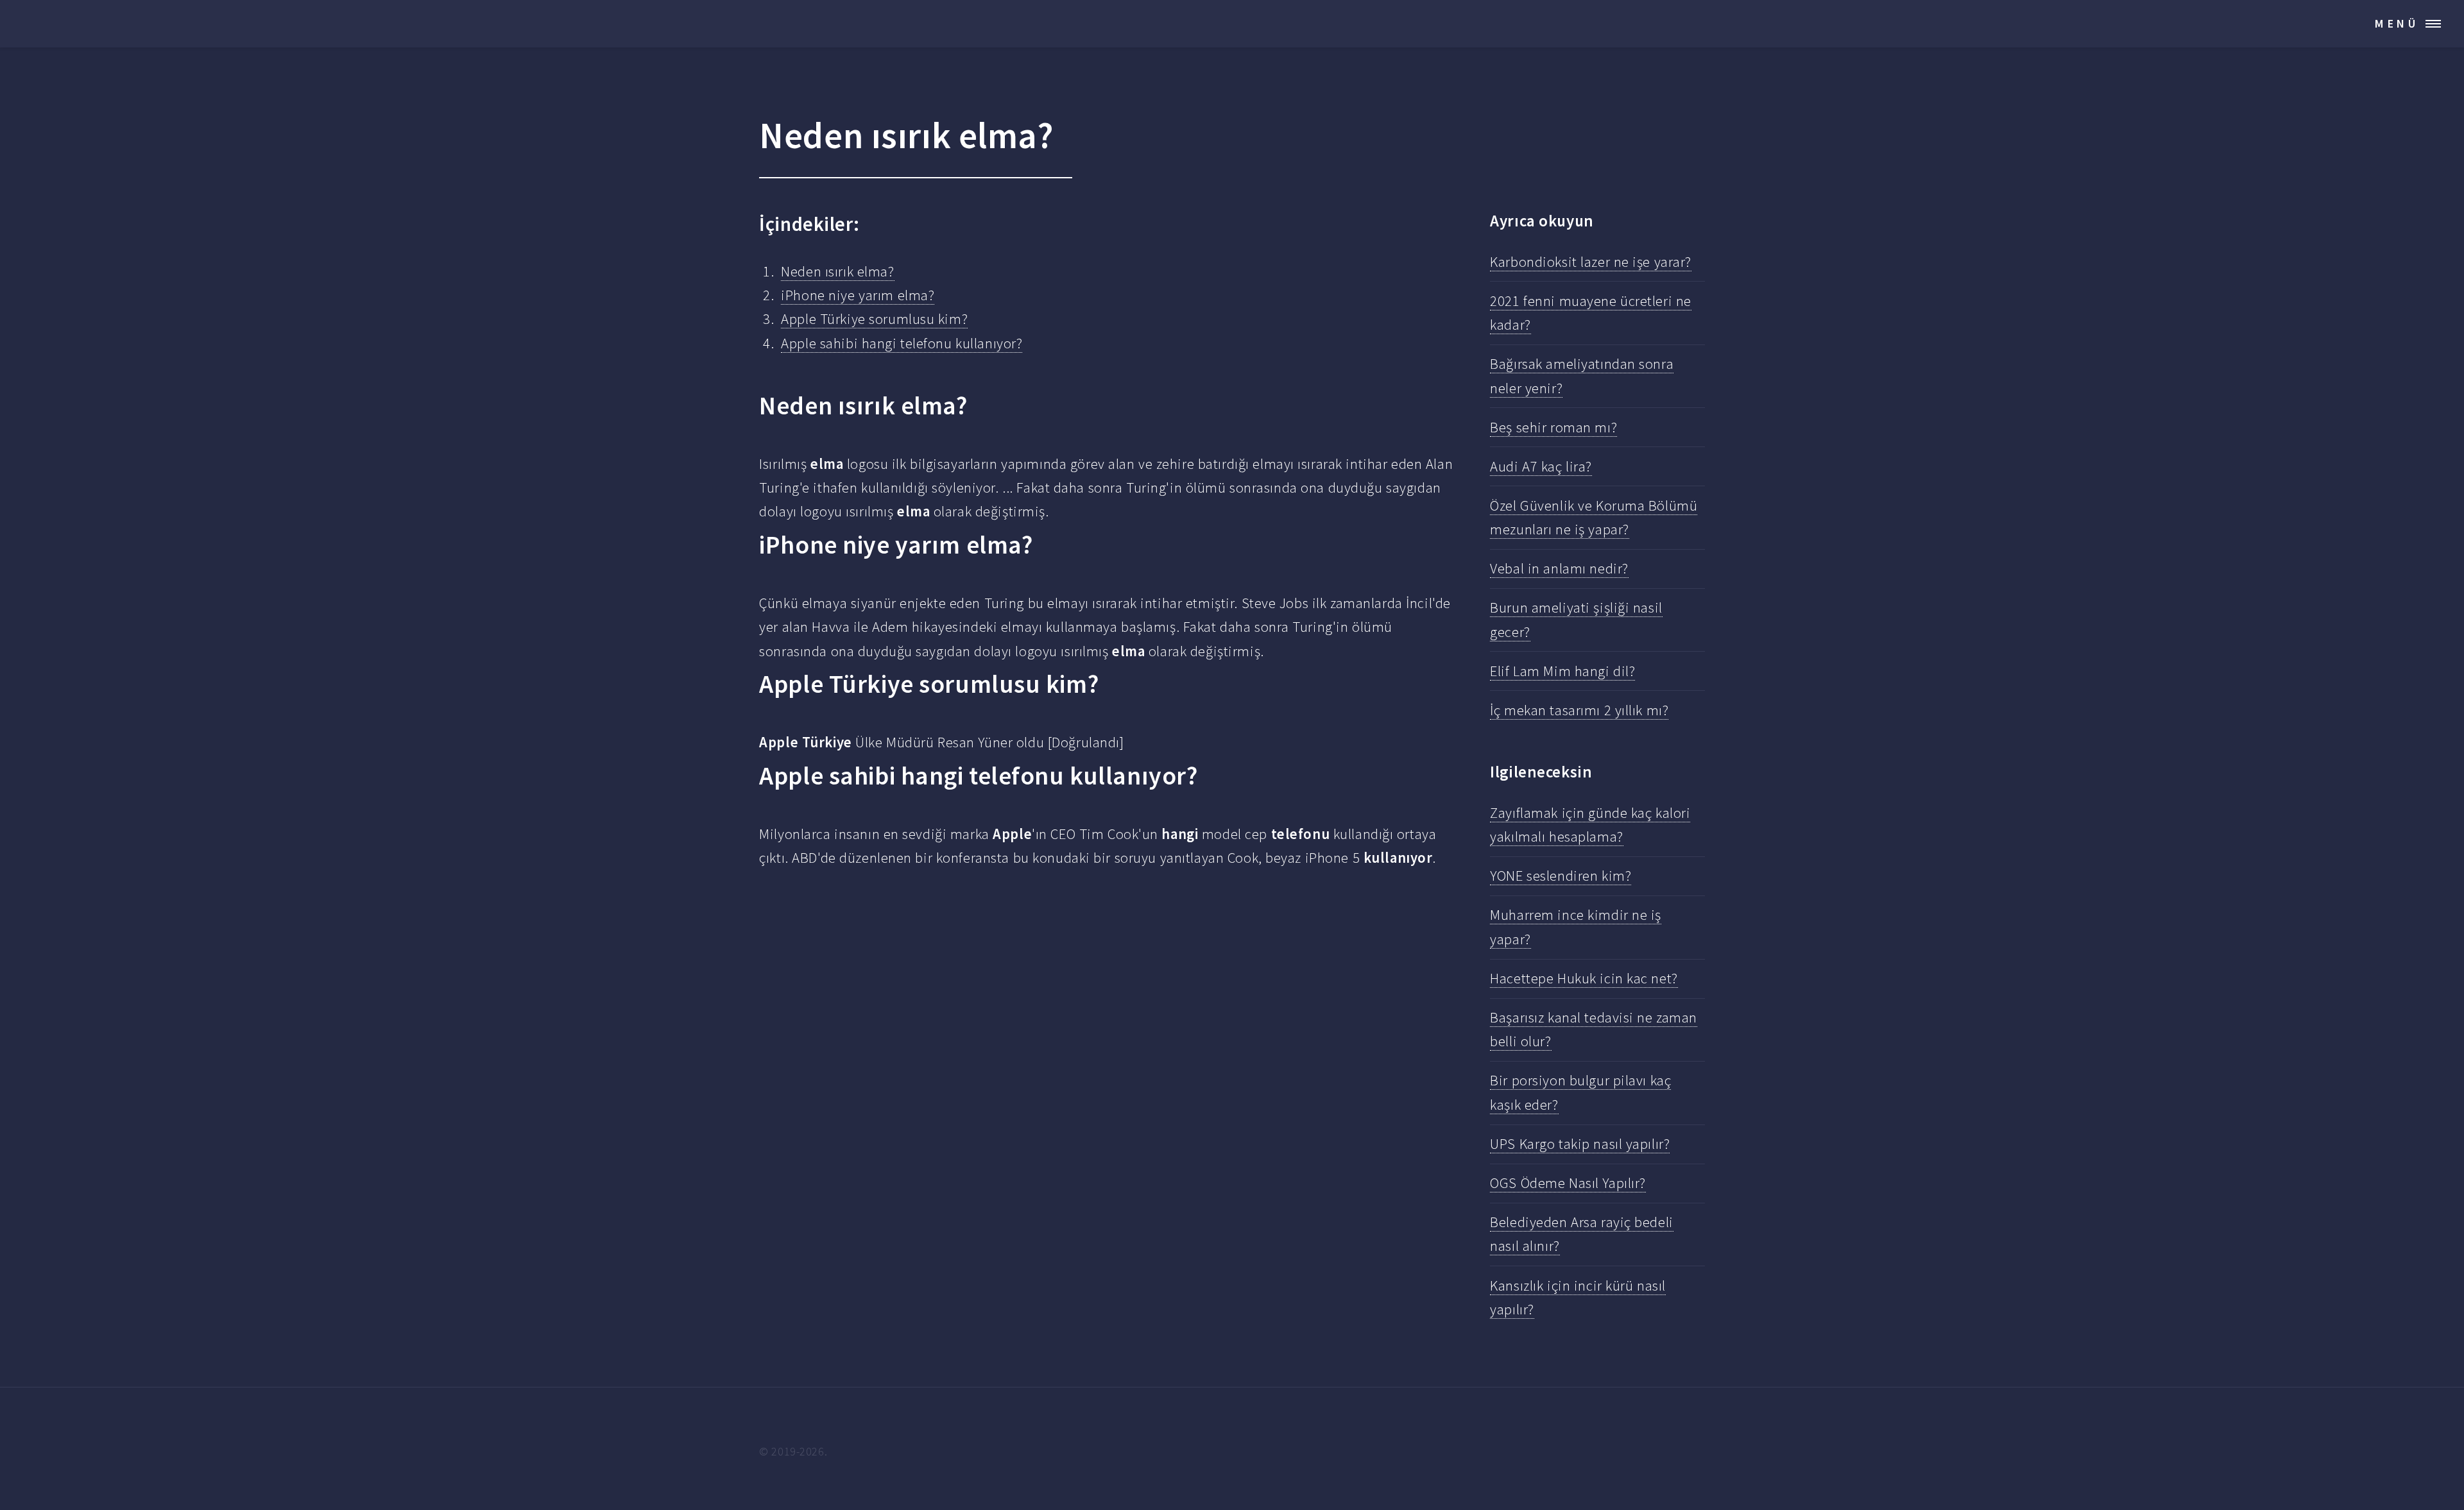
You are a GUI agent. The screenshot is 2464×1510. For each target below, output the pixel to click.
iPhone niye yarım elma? (858, 295)
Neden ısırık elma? (837, 271)
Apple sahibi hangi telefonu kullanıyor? (902, 343)
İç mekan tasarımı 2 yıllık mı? (1579, 710)
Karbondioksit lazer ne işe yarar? (1591, 262)
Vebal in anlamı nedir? (1559, 568)
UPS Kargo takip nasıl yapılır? (1580, 1144)
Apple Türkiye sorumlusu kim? (874, 319)
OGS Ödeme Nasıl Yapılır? (1568, 1183)
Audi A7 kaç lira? (1541, 466)
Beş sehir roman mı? (1553, 427)
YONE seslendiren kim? (1561, 876)
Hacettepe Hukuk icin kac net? (1584, 978)
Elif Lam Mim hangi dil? (1562, 671)
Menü (2397, 23)
